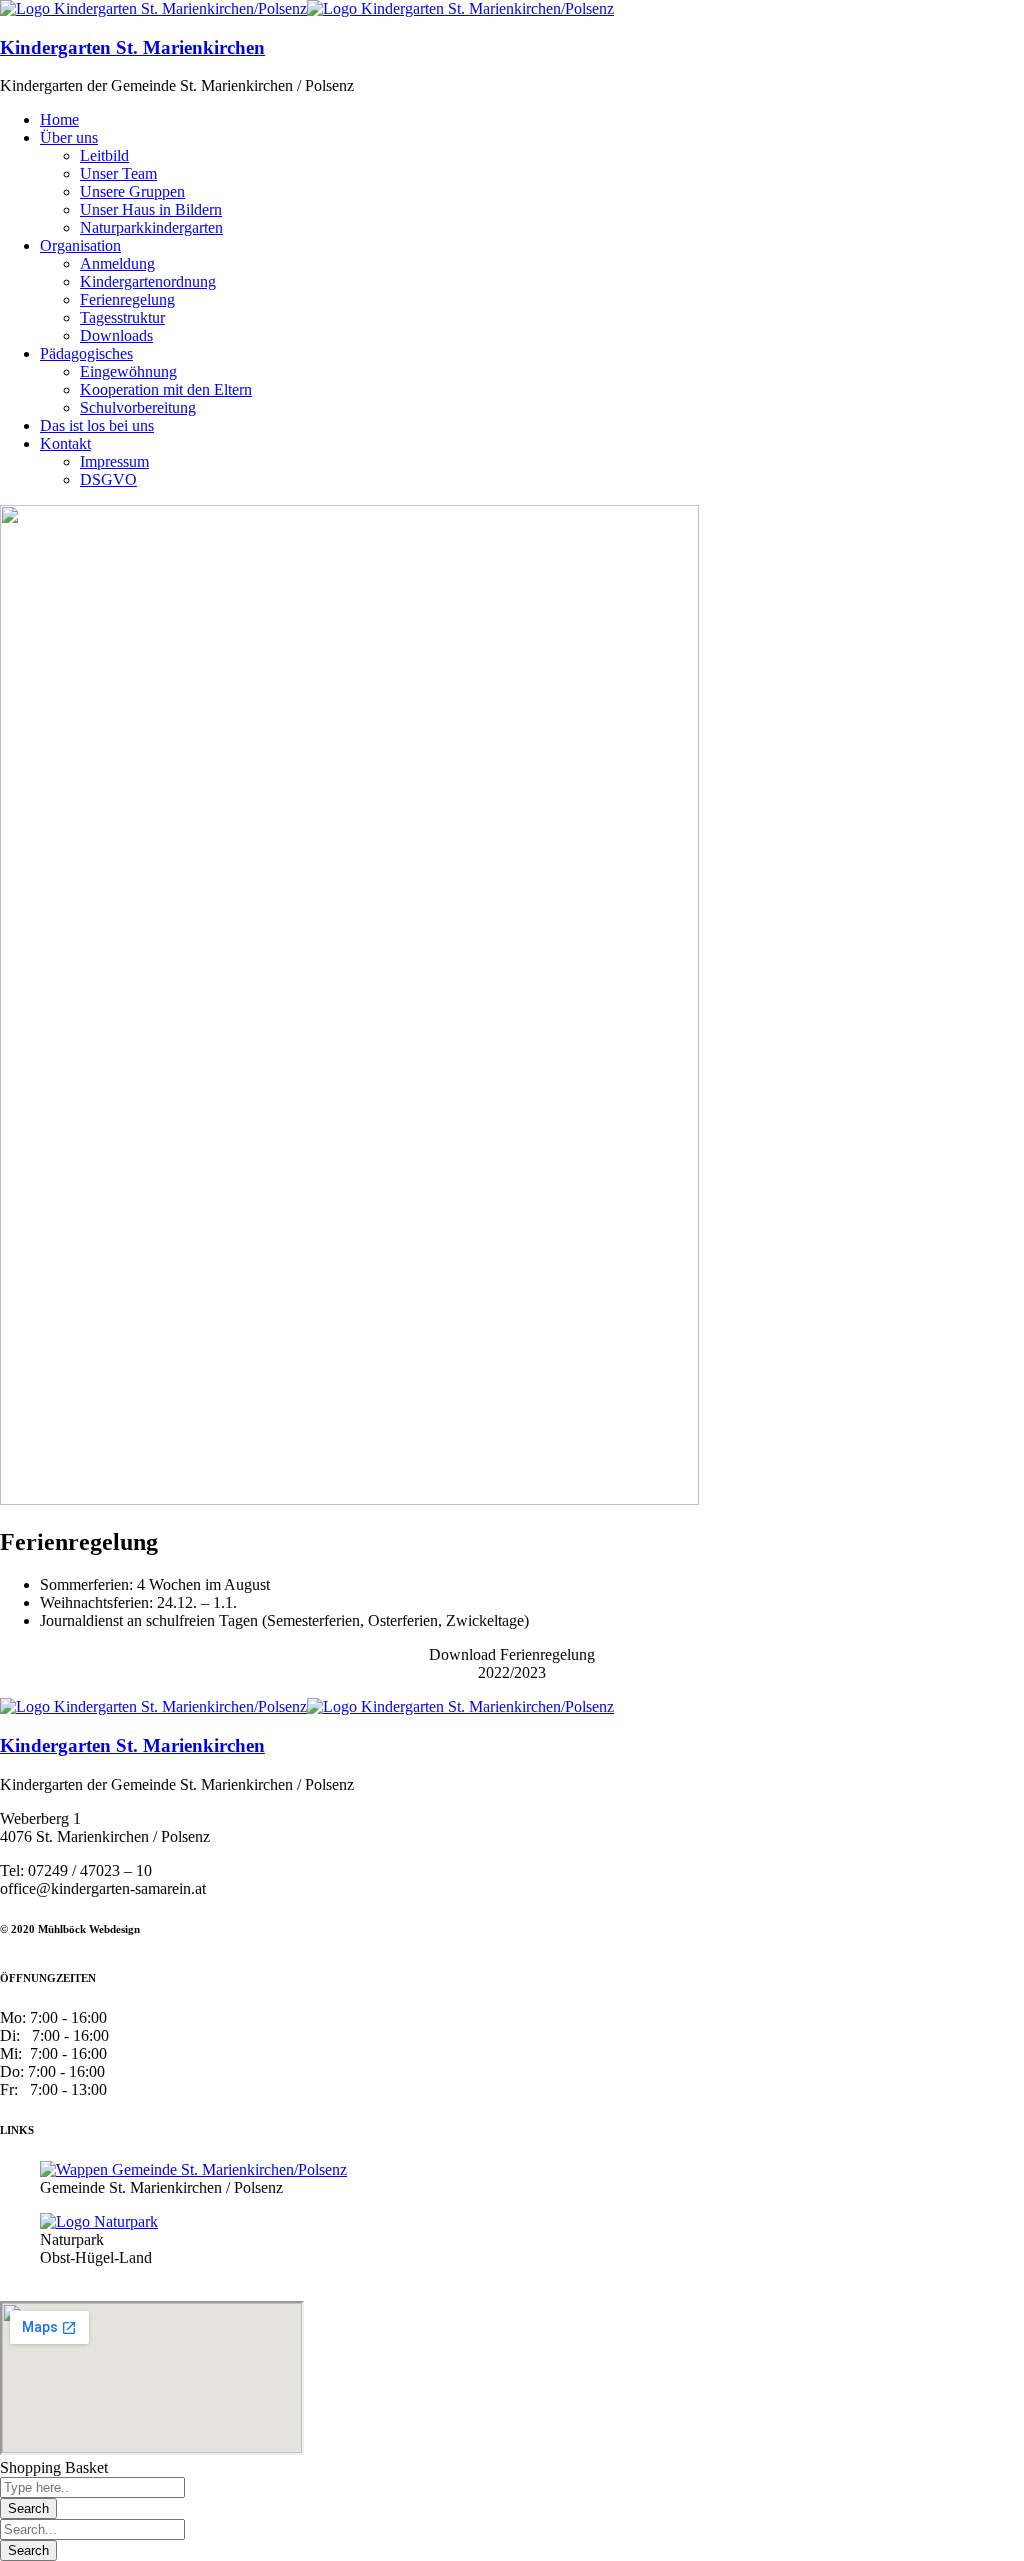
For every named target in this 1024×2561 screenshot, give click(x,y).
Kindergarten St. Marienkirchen (132, 47)
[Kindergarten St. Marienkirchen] (153, 8)
